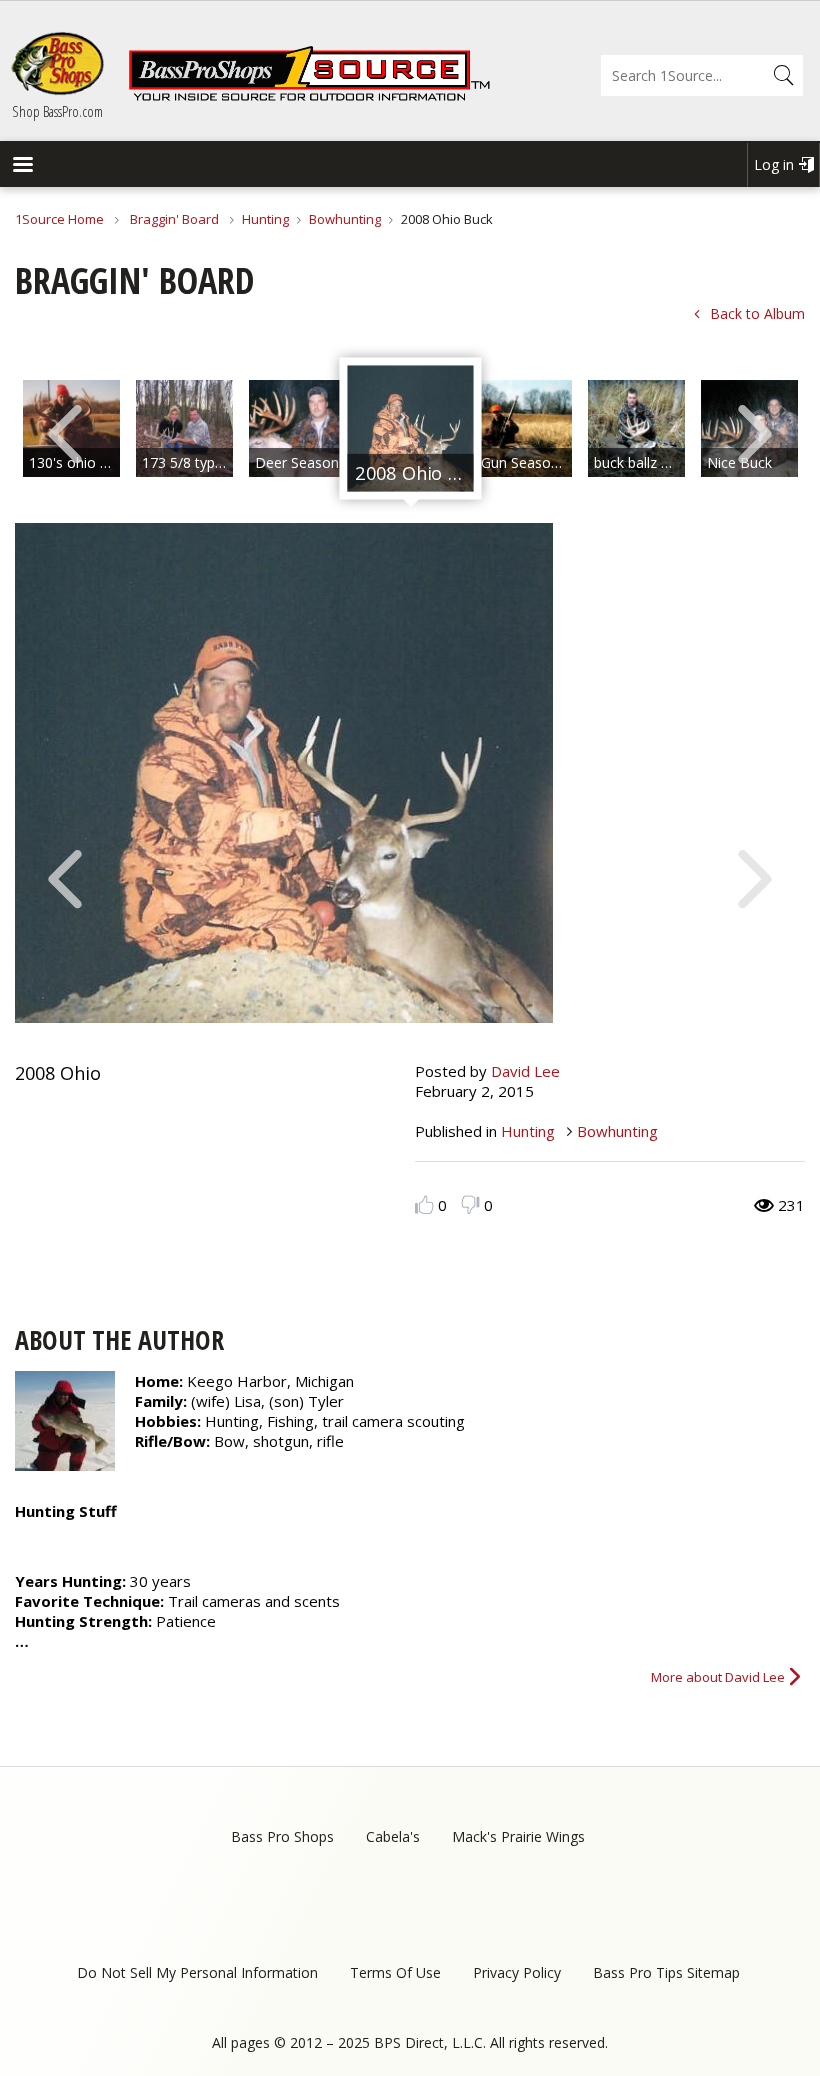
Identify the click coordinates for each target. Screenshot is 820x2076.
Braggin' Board (174, 219)
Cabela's (393, 1836)
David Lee (525, 1071)
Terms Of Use (395, 1972)
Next (755, 432)
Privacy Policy (517, 1972)
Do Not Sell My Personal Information (197, 1972)
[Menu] (22, 166)
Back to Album (757, 313)
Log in (774, 164)
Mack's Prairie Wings (518, 1836)
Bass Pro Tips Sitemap (666, 1972)
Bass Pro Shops (282, 1836)
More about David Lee (718, 1677)
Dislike (470, 1204)
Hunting (265, 219)
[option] (184, 428)
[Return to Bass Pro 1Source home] (309, 97)
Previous (65, 432)
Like (424, 1204)
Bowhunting (345, 219)
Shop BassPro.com (57, 111)
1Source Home (59, 219)
